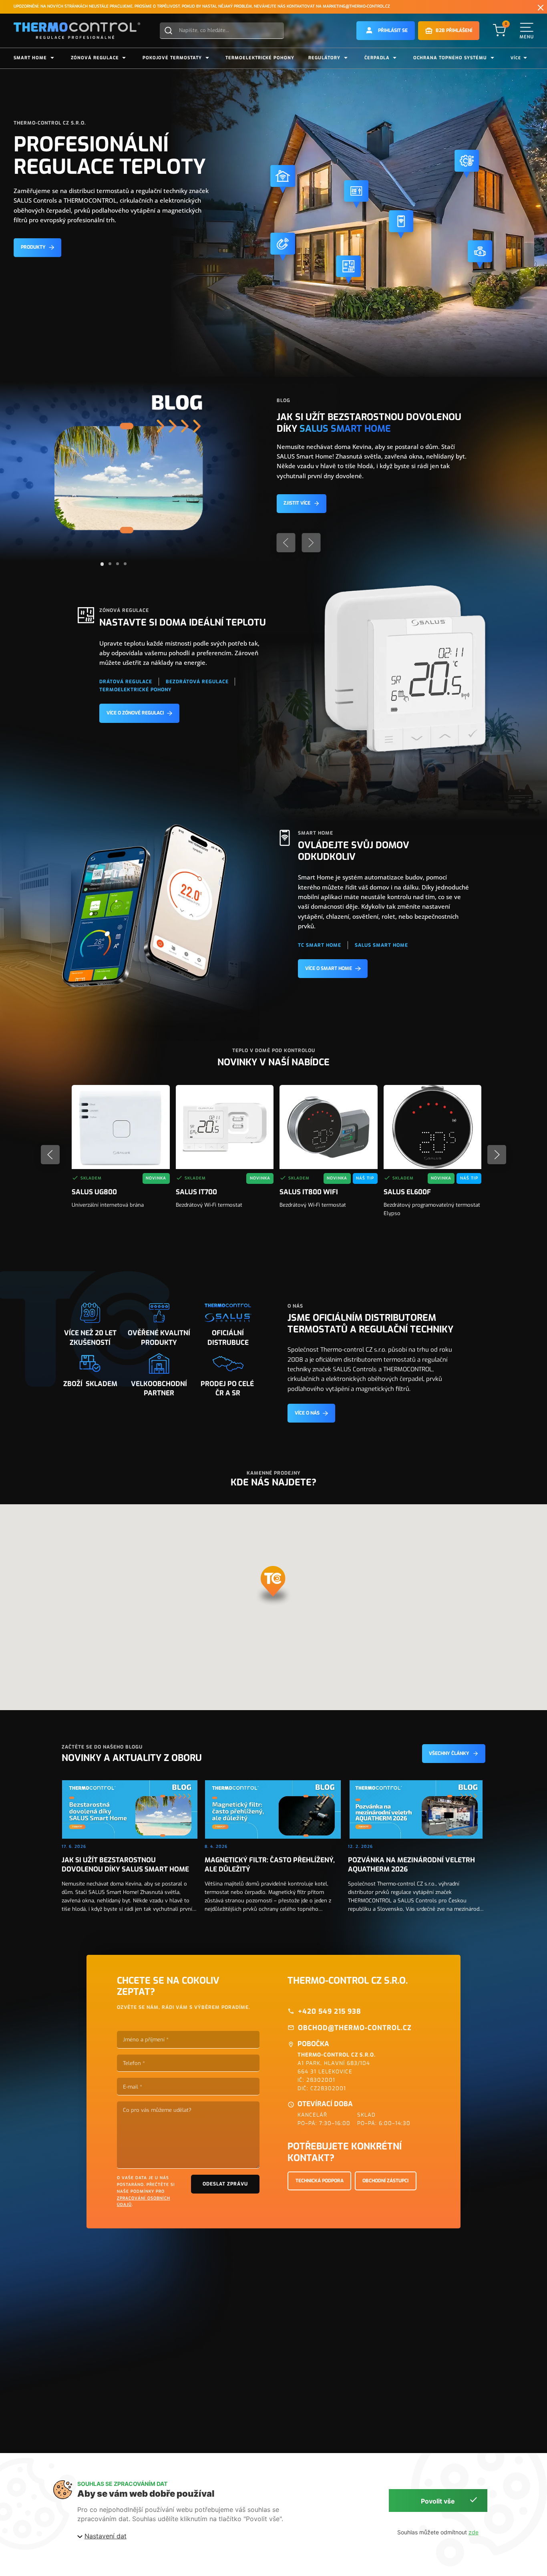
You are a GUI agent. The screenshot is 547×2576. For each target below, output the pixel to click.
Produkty (33, 247)
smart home (316, 833)
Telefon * (134, 2063)
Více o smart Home (329, 968)
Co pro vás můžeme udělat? (157, 2110)
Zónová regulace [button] (95, 58)
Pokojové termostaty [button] (172, 58)
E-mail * (133, 2087)
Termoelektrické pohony (260, 58)
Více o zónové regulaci (135, 713)
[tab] (102, 564)
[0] (499, 30)
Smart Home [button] (30, 58)
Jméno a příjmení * (146, 2040)
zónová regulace (124, 610)
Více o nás (307, 1413)
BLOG (284, 400)
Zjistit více (297, 503)
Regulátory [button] (324, 58)
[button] (386, 31)
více (516, 58)
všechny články (449, 1753)
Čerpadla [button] (377, 58)
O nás (295, 1306)
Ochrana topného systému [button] (450, 58)
